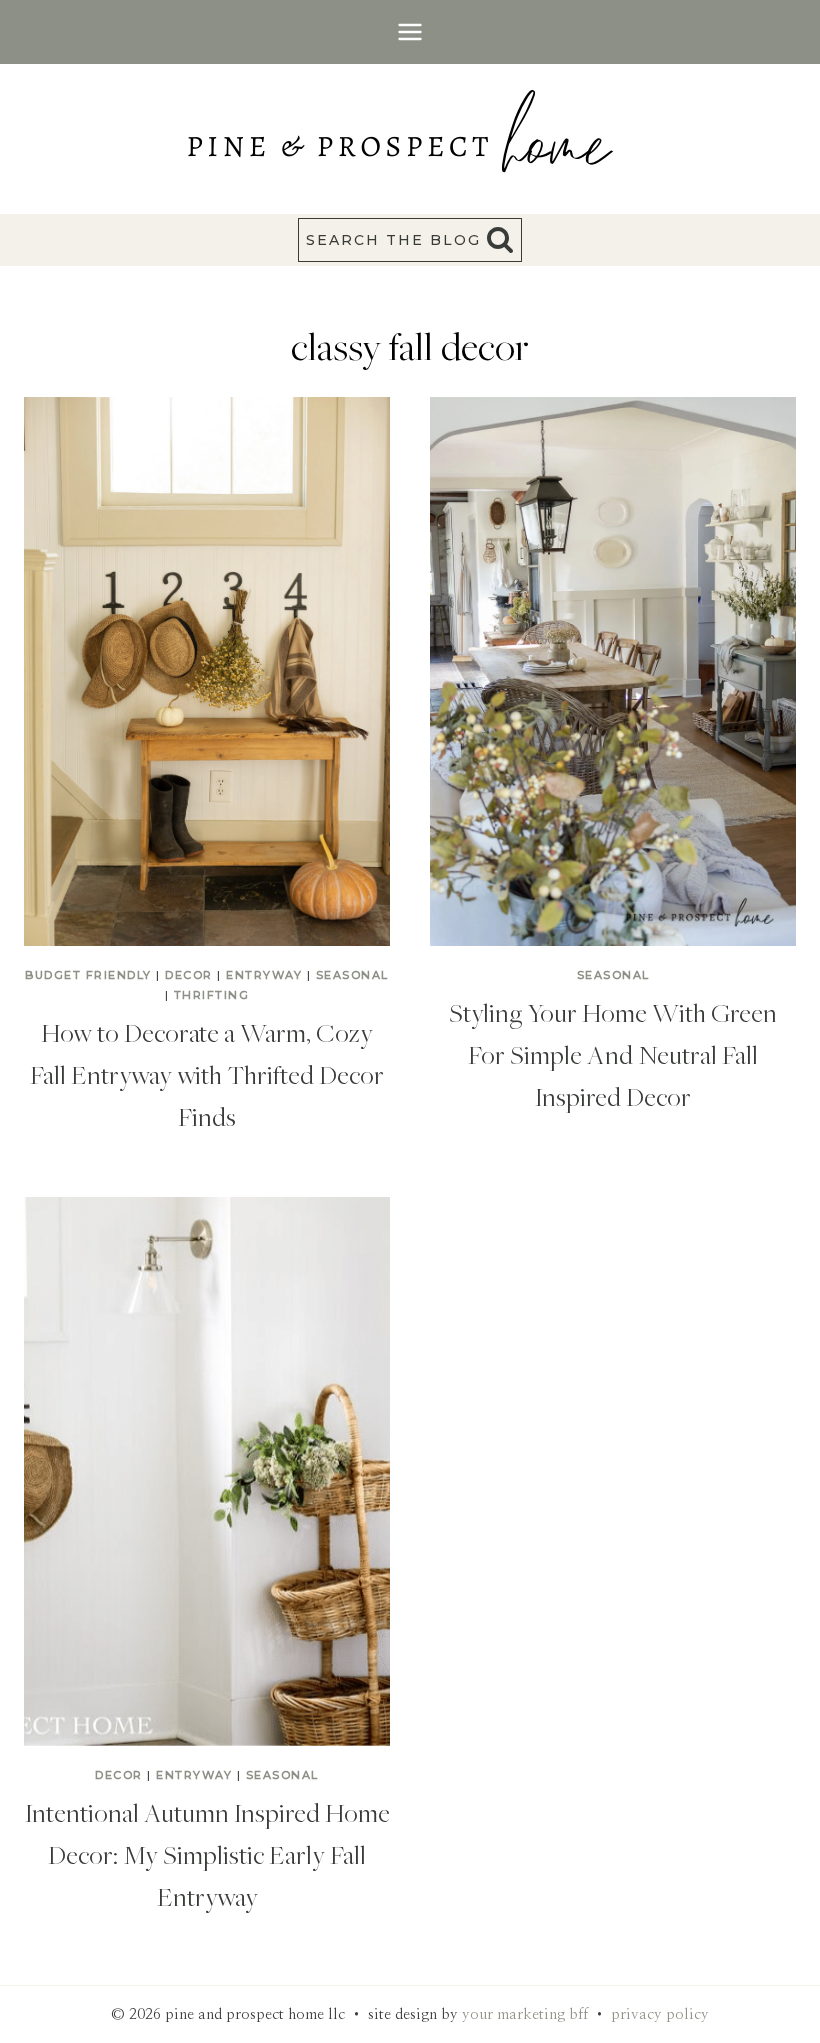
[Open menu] (410, 31)
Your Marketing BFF (525, 2014)
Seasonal (352, 975)
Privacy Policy (660, 2014)
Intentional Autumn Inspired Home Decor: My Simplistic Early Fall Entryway (207, 1854)
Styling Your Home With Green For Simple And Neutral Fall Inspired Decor (613, 1054)
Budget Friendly (88, 975)
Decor (189, 975)
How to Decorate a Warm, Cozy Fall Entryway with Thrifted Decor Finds (207, 1074)
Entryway (264, 975)
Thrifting (212, 995)
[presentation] (207, 671)
